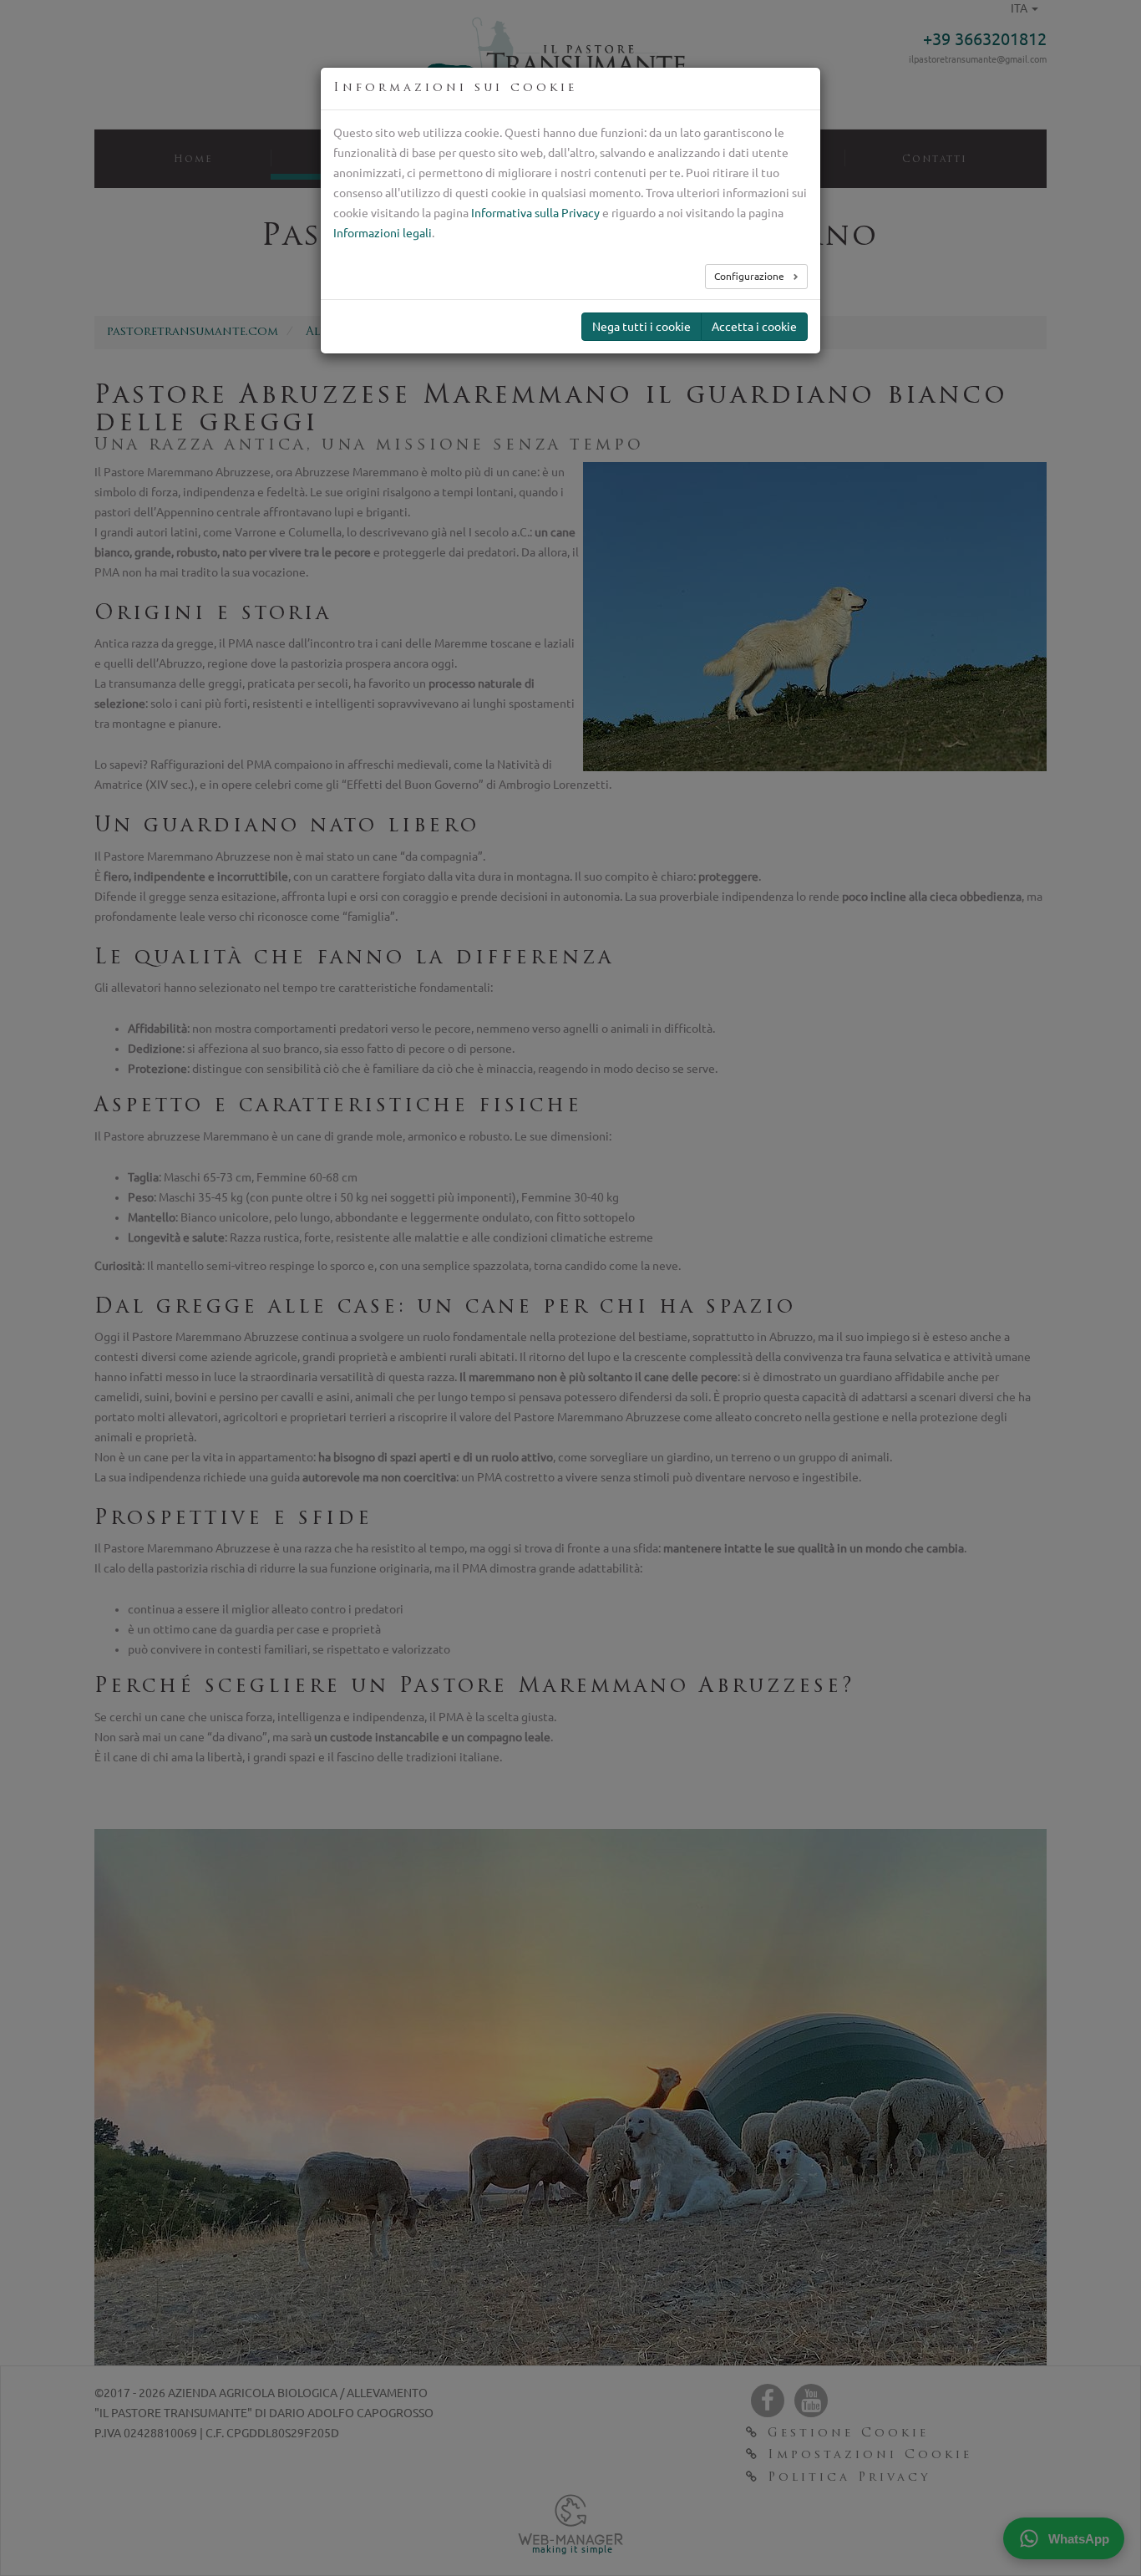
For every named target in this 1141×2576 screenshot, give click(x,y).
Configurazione (751, 276)
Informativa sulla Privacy (535, 213)
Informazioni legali (383, 233)
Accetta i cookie (754, 327)
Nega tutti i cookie (641, 327)
